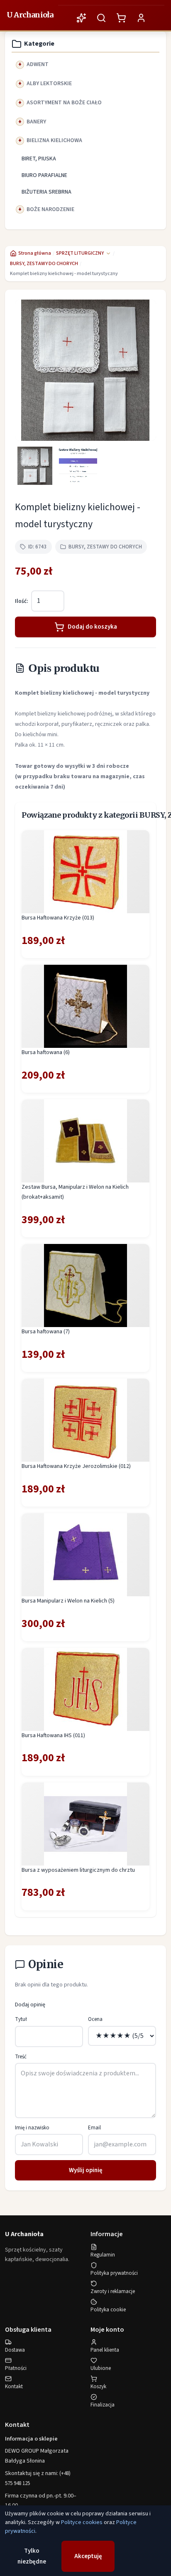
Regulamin (103, 2255)
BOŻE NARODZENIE (50, 209)
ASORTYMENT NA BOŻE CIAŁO (64, 103)
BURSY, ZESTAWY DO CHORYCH (44, 264)
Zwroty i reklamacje (113, 2291)
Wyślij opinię (86, 2170)
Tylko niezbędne (32, 2556)
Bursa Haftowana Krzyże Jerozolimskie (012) (76, 1466)
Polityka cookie (108, 2310)
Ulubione (101, 2368)
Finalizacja (103, 2405)
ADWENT (38, 64)
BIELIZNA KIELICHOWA (54, 140)
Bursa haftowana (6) (46, 1052)
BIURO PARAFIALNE (44, 175)
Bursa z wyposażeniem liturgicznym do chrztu (78, 1870)
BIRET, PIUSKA (39, 159)
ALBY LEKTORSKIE (49, 84)
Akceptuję (88, 2556)
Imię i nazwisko (32, 2128)
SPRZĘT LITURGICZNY (80, 253)
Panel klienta (105, 2350)
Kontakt (14, 2387)
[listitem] (35, 466)
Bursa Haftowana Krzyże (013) (58, 918)
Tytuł (21, 2019)
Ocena (95, 2019)
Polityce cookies (82, 2522)
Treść (21, 2057)
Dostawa (15, 2350)
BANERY (36, 122)
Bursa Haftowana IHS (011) (53, 1735)
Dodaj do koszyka (92, 627)
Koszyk (98, 2387)
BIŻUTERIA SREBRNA (46, 192)
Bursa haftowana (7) (46, 1332)
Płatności (16, 2368)
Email (94, 2128)
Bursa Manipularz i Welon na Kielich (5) (68, 1601)
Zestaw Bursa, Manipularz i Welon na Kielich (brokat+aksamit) (75, 1192)
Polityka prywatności (114, 2273)
